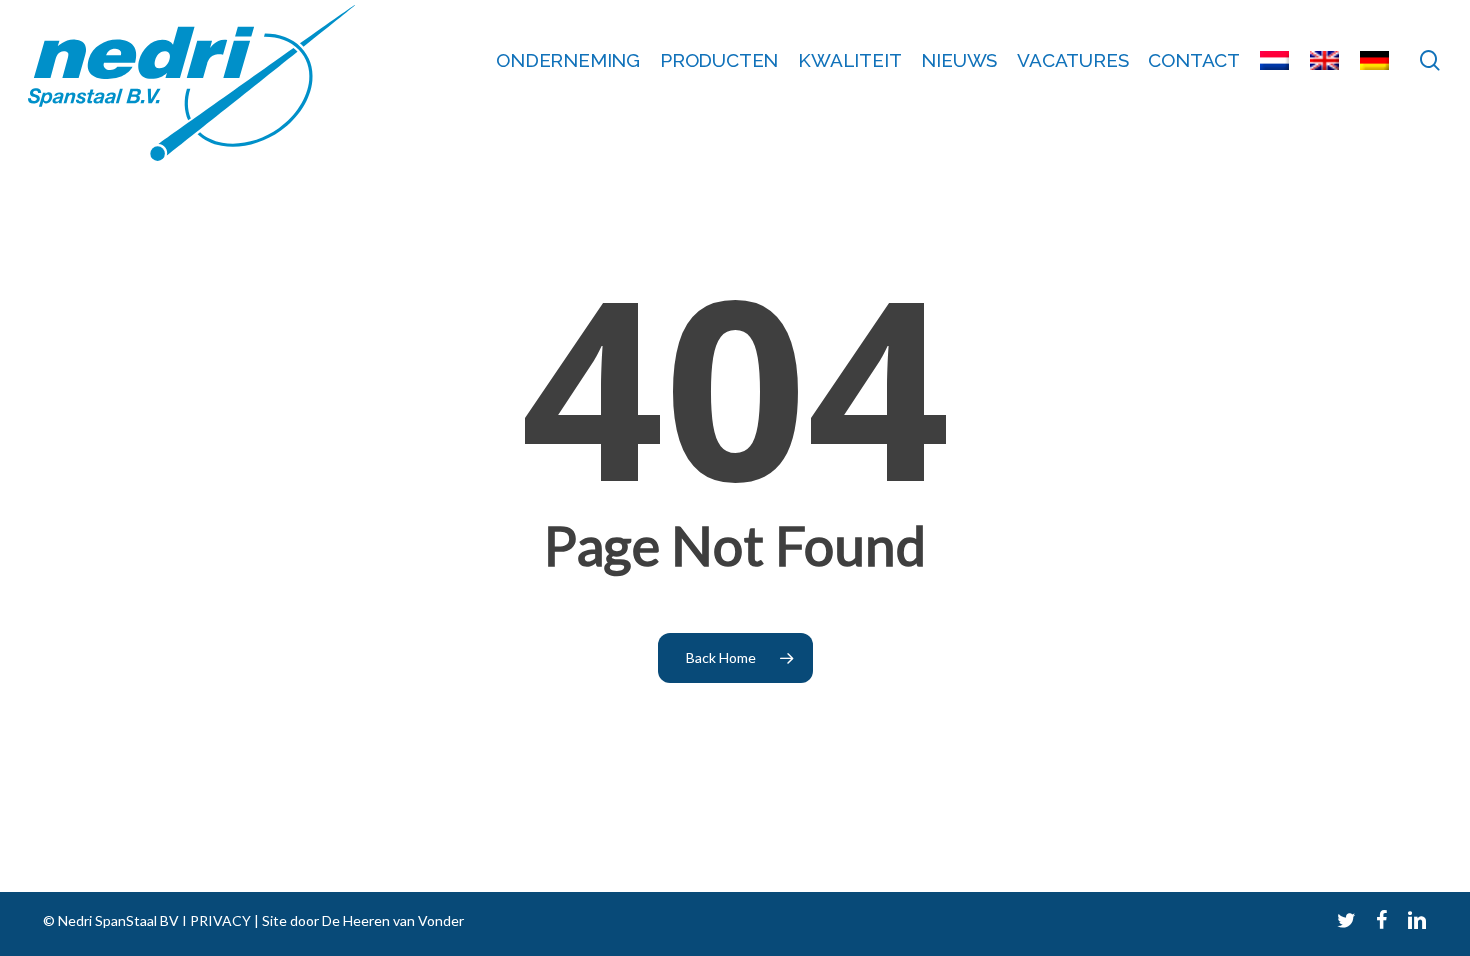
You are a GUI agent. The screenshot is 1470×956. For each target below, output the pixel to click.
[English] (1325, 60)
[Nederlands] (1275, 60)
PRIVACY (219, 920)
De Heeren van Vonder (393, 920)
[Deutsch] (1375, 60)
